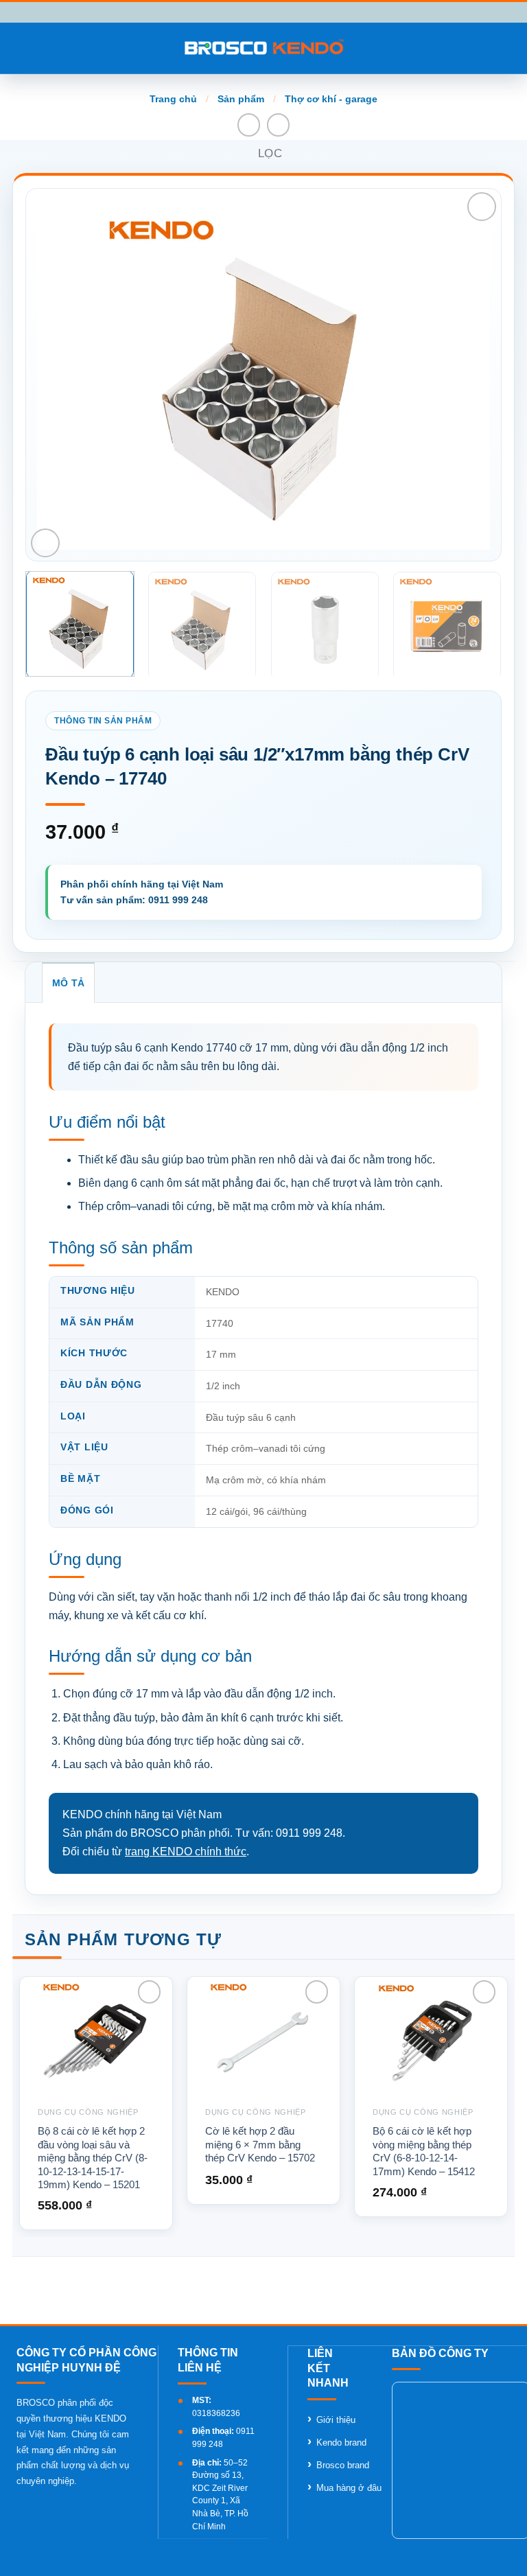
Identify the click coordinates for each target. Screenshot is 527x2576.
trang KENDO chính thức (186, 1852)
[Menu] (19, 48)
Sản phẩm (241, 99)
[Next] (464, 375)
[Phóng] (45, 543)
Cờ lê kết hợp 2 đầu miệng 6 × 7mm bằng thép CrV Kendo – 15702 (260, 2144)
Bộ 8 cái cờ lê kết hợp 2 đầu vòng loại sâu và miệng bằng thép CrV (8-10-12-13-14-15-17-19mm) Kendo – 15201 (93, 2158)
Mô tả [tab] (68, 983)
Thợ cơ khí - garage (331, 99)
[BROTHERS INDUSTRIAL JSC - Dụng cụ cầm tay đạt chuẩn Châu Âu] (264, 48)
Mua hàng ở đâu (349, 2488)
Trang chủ (173, 99)
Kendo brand (341, 2442)
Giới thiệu (336, 2420)
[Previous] (63, 375)
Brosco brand (343, 2465)
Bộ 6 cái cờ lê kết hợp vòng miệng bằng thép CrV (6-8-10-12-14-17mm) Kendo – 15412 (424, 2151)
